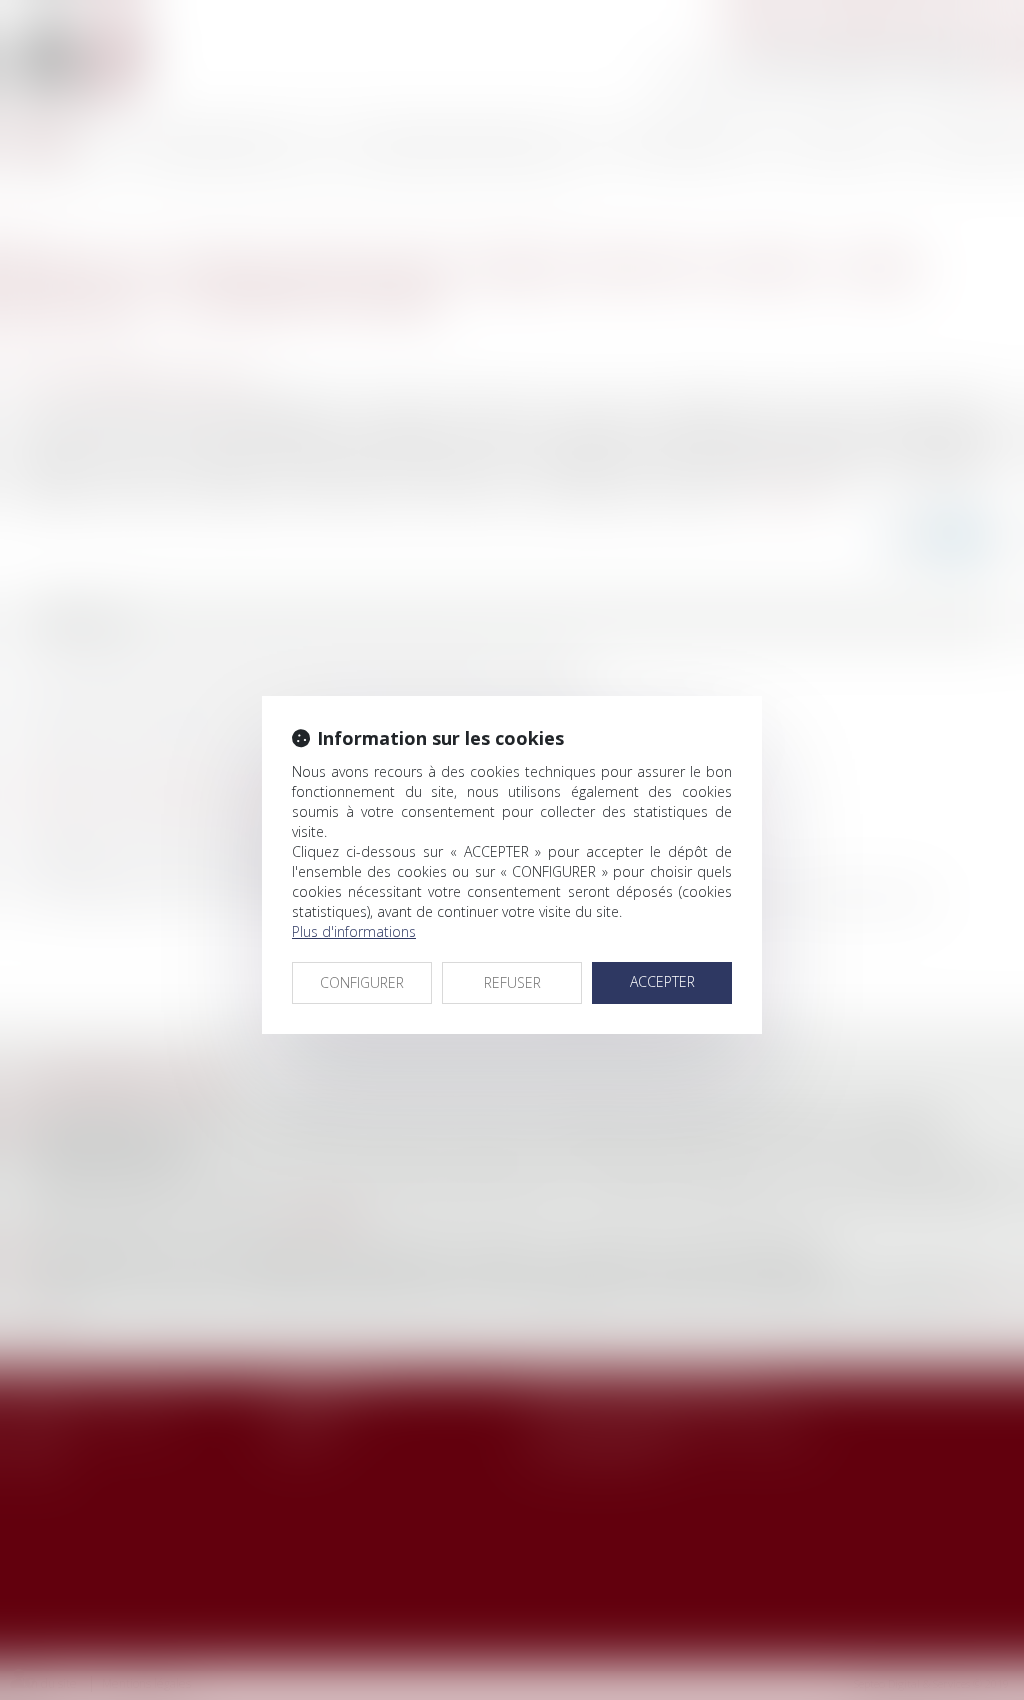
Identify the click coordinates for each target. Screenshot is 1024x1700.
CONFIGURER (362, 982)
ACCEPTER (662, 981)
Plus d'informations (354, 931)
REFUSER (512, 982)
